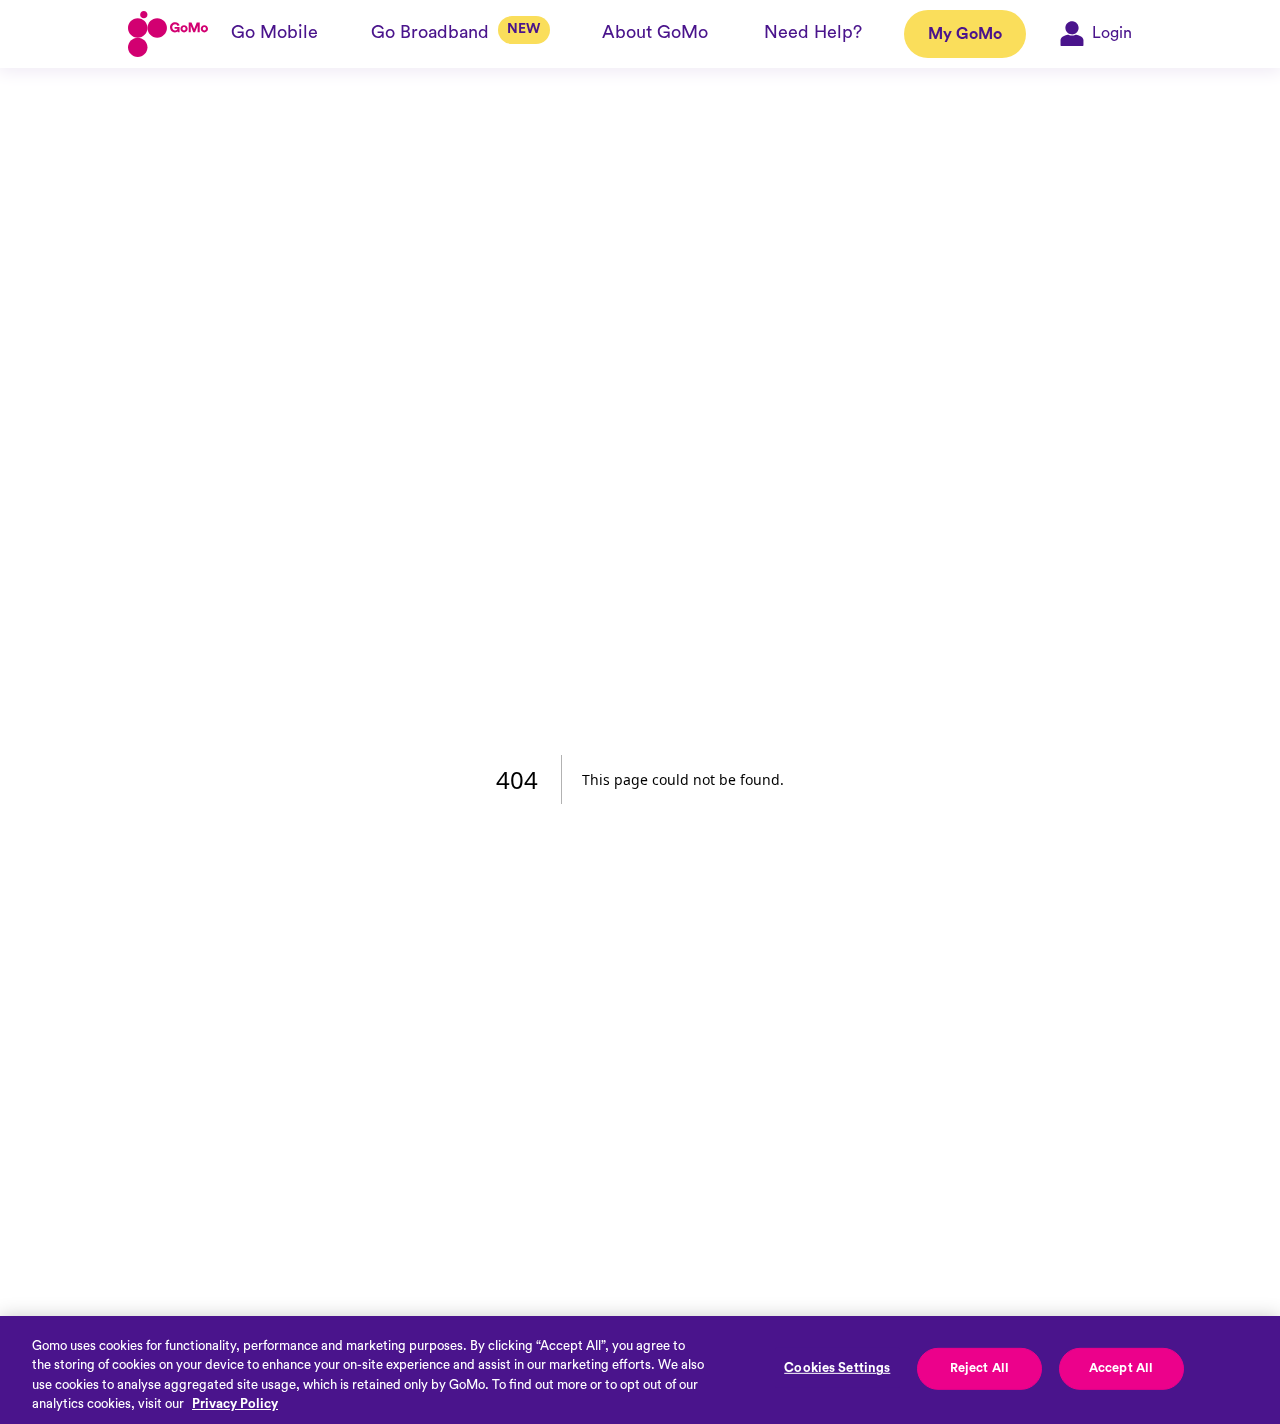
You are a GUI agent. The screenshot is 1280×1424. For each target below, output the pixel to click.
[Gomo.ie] (168, 34)
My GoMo (965, 34)
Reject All (979, 1368)
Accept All (1121, 1368)
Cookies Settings (837, 1367)
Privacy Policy (235, 1403)
